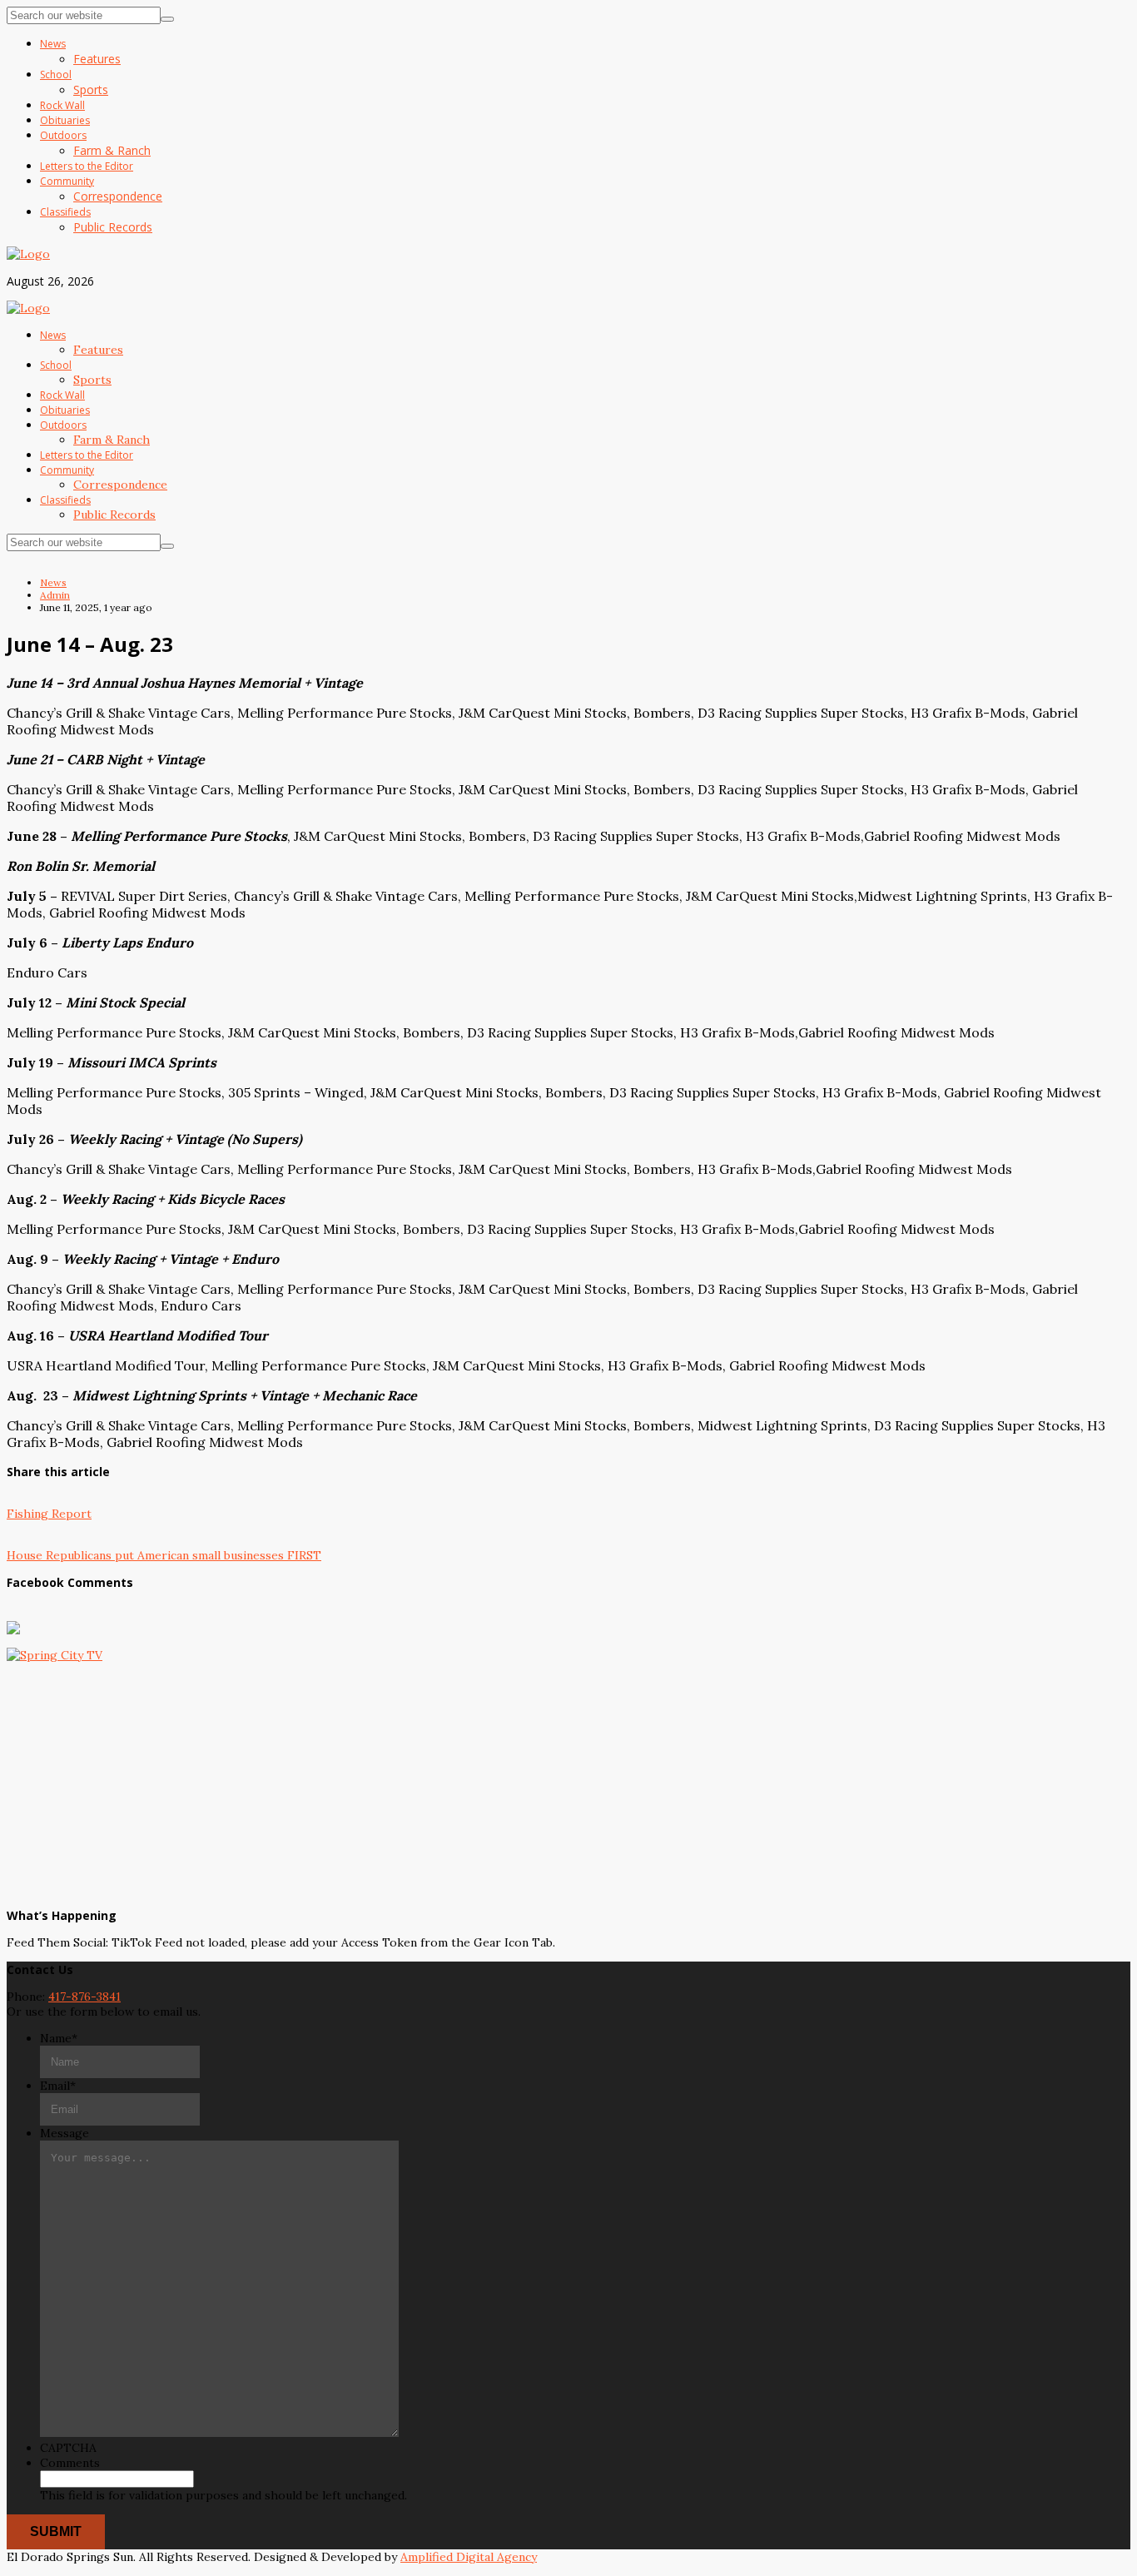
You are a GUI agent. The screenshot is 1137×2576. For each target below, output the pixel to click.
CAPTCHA (68, 2448)
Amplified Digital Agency (469, 2557)
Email (58, 2086)
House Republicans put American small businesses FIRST (164, 1555)
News (53, 582)
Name (59, 2038)
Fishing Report (49, 1514)
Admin (55, 595)
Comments (70, 2463)
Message (65, 2133)
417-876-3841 (84, 1997)
